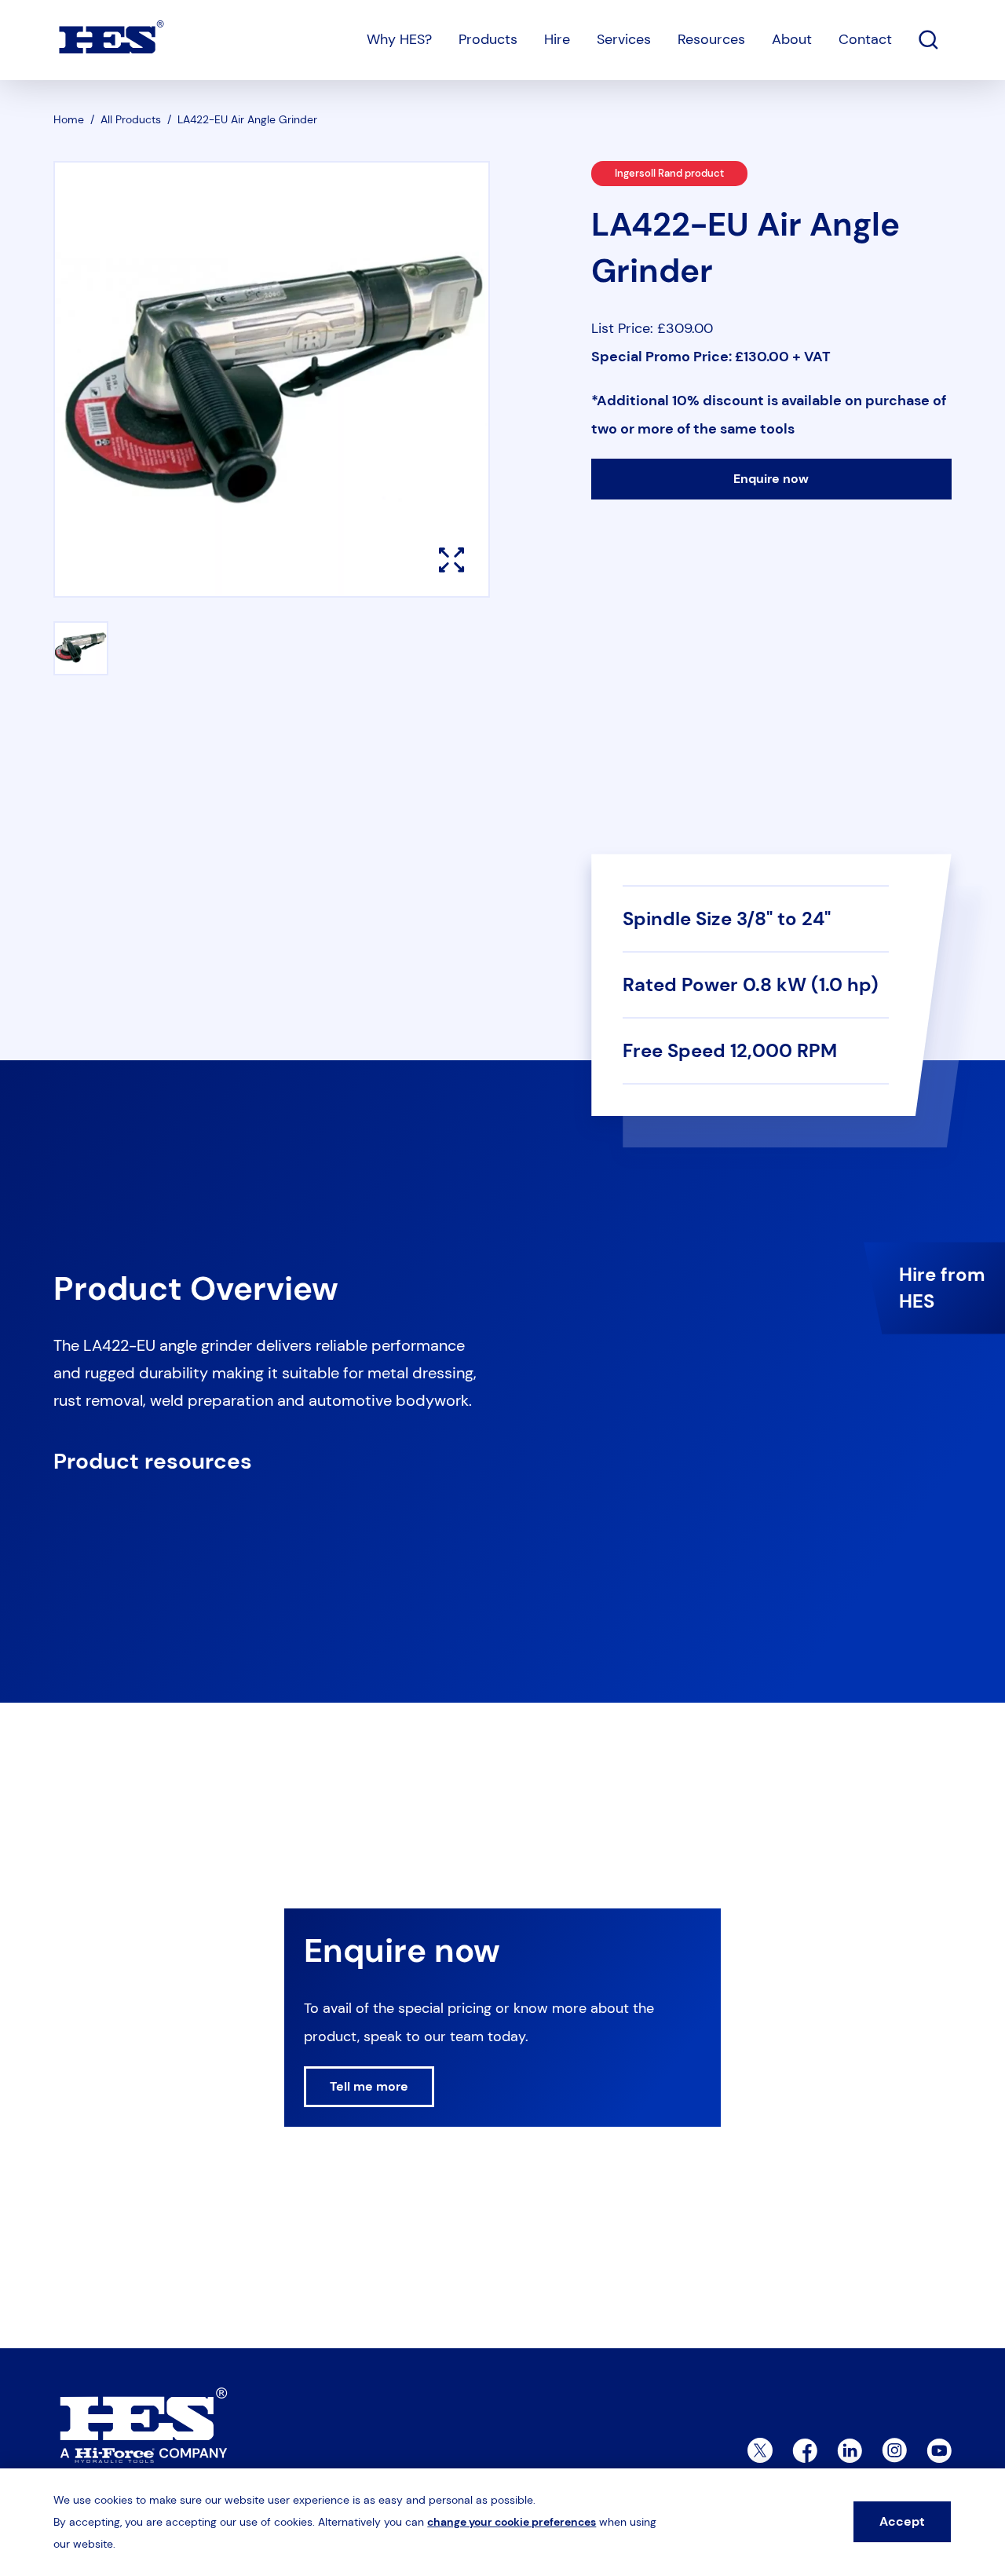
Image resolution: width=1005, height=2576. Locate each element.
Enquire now (771, 479)
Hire (557, 39)
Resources (711, 39)
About (792, 39)
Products (488, 39)
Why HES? (399, 39)
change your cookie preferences (512, 2522)
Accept (902, 2521)
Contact (865, 39)
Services (624, 39)
